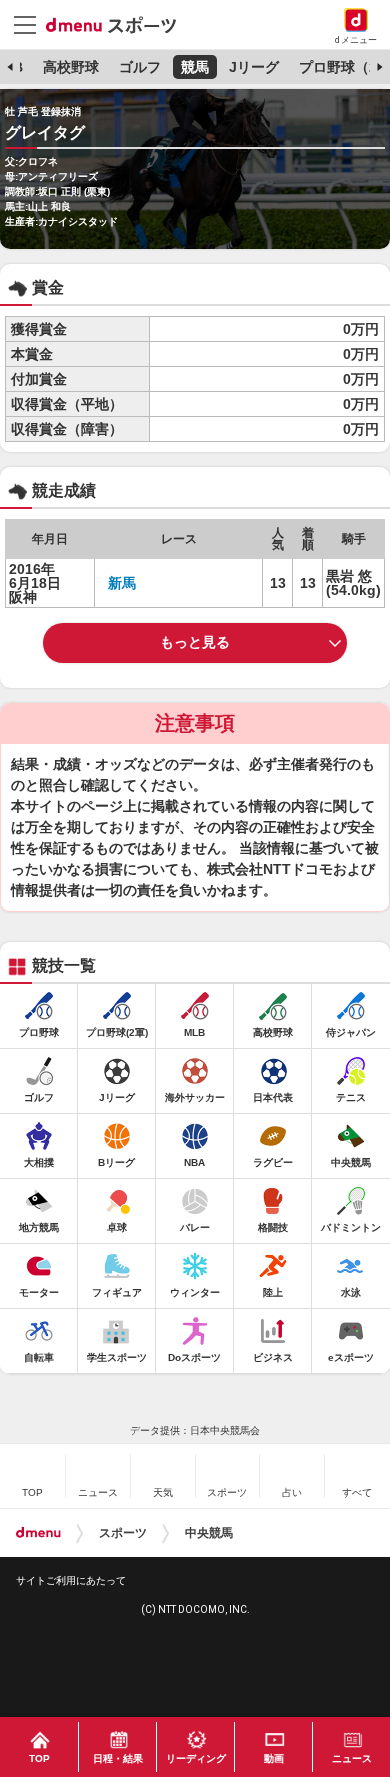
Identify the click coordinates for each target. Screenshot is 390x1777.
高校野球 (71, 67)
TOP (39, 1758)
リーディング (196, 1758)
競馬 (195, 67)
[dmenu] (38, 1533)
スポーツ (123, 1533)
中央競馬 (209, 1533)
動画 (274, 1758)
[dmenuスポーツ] (118, 24)
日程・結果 (118, 1758)
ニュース (352, 1758)
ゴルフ (140, 67)
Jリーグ (254, 67)
